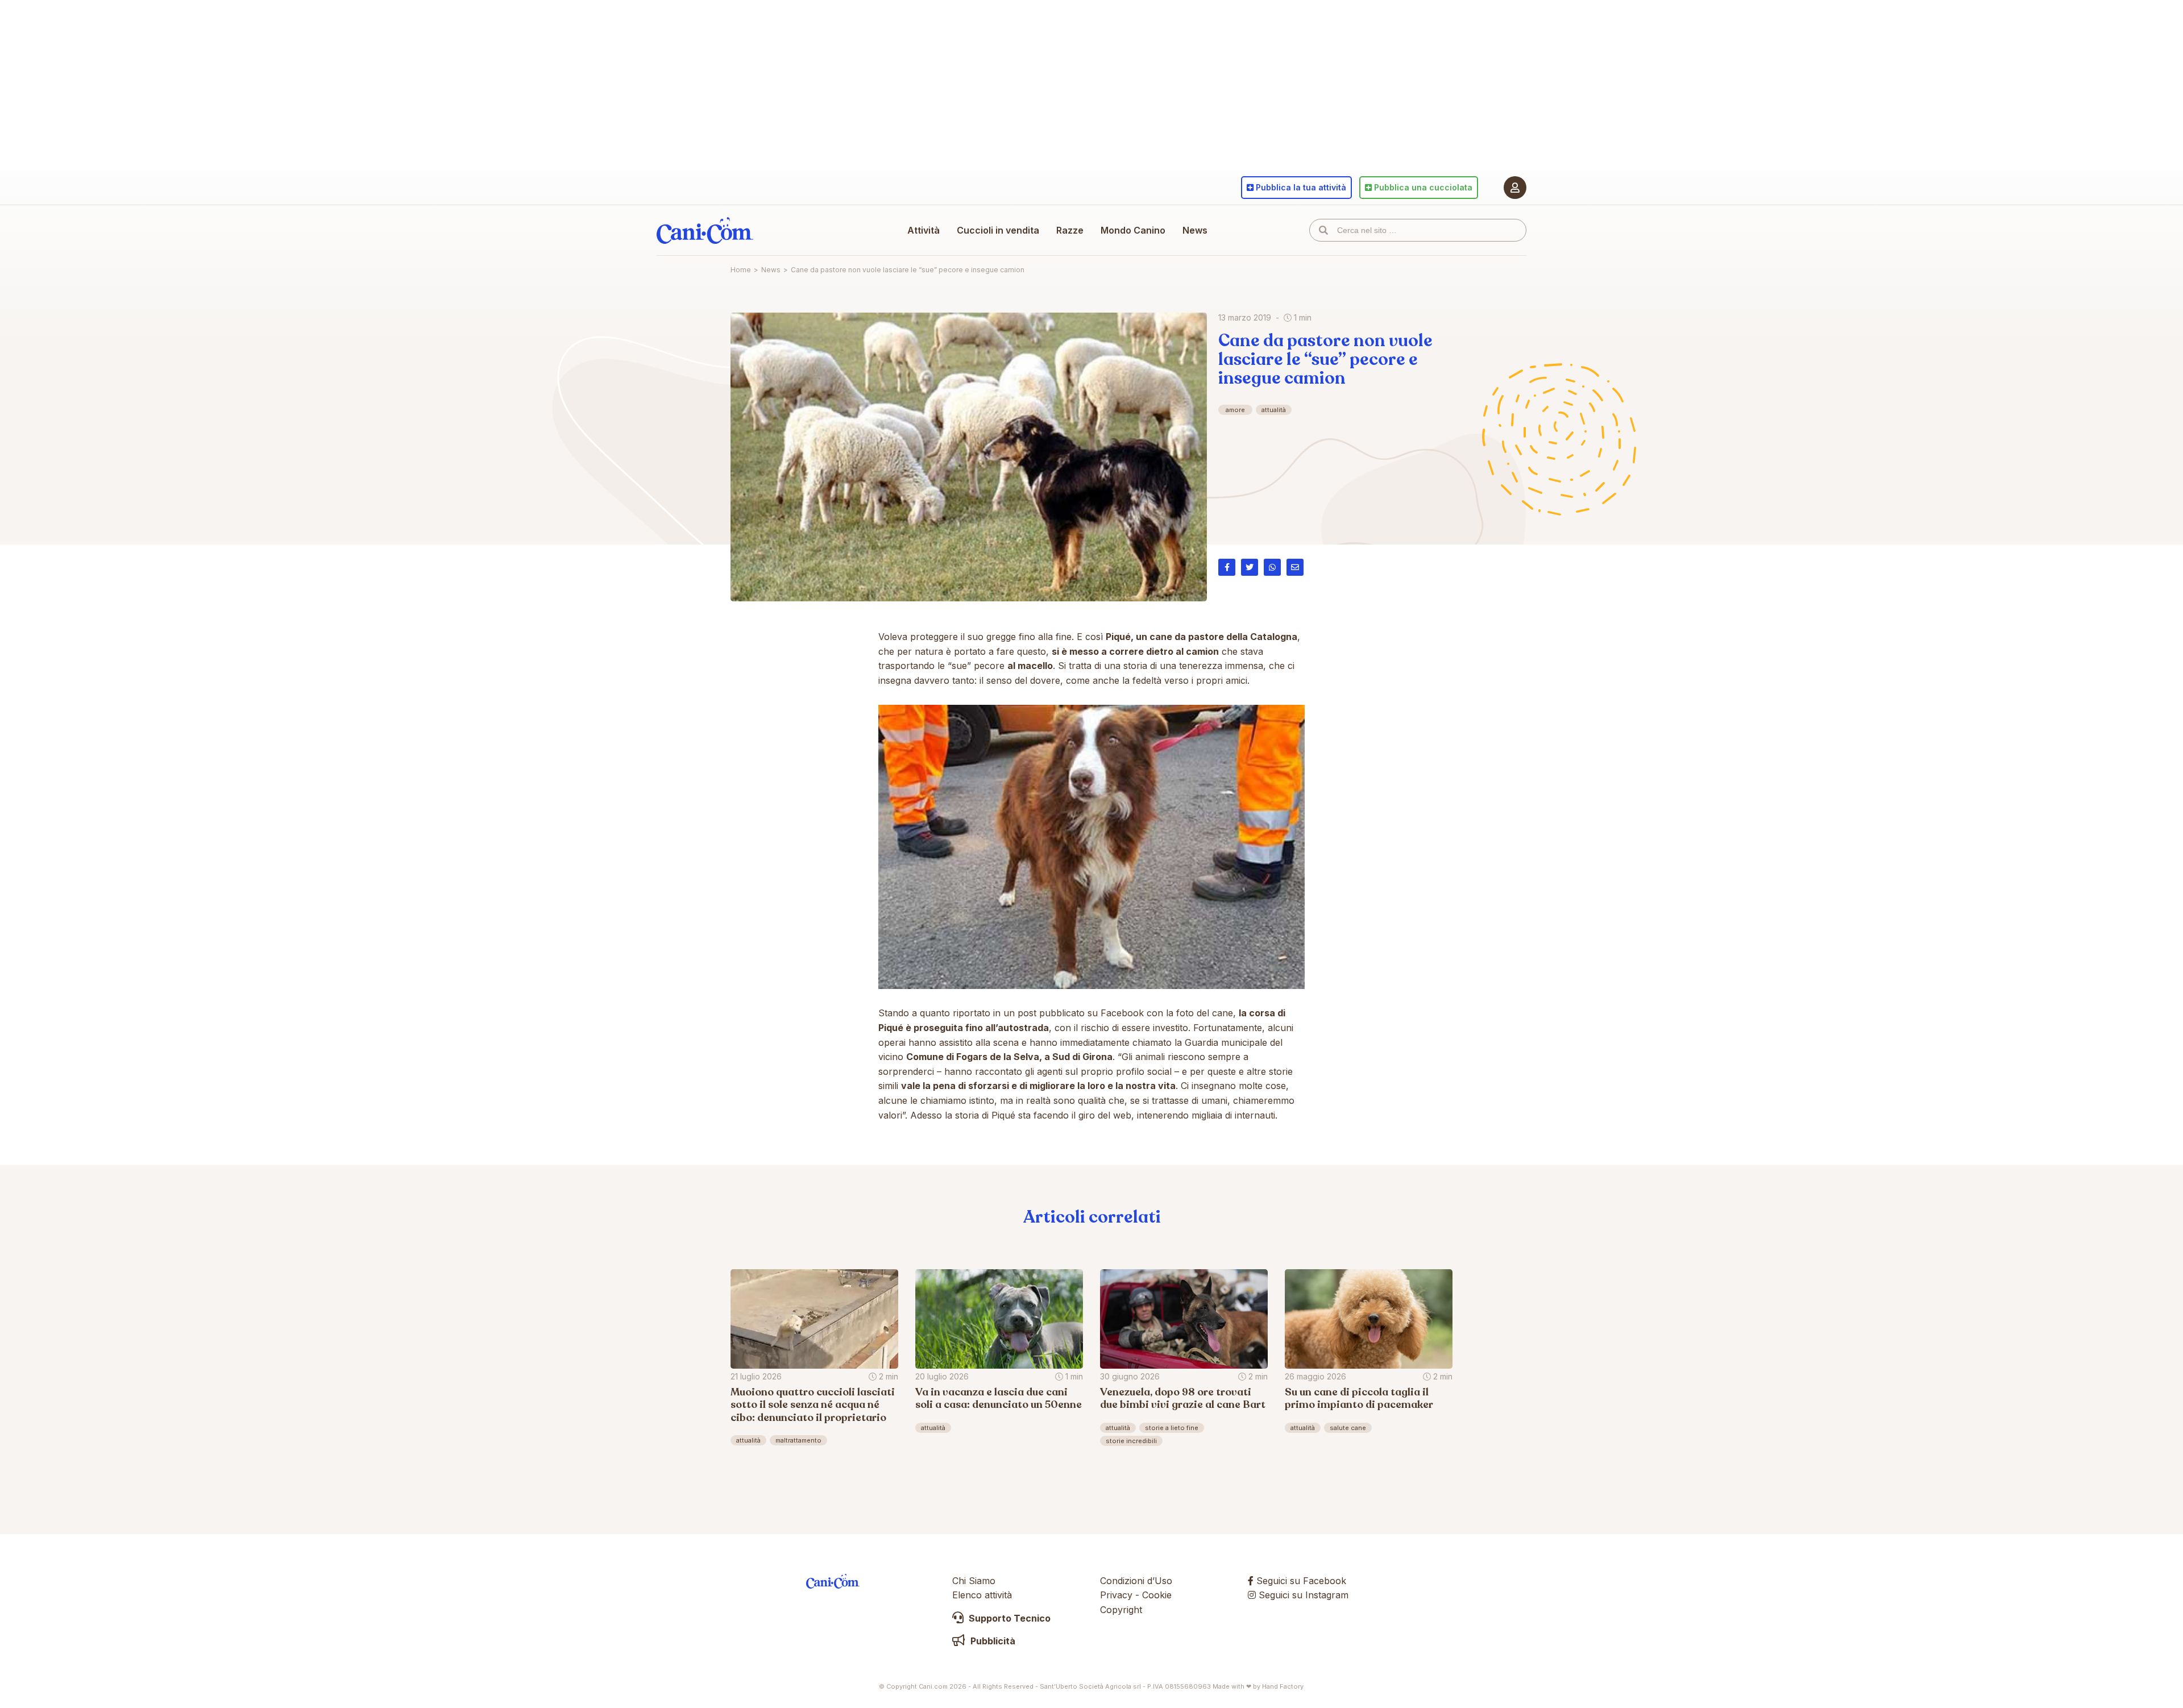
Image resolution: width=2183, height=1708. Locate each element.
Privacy (1116, 1595)
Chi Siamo (974, 1581)
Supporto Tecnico (1009, 1618)
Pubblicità (992, 1641)
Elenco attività (982, 1595)
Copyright (1121, 1610)
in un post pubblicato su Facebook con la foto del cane (1113, 1013)
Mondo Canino (1133, 230)
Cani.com (705, 230)
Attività (924, 230)
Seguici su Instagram (1302, 1595)
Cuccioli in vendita (998, 230)
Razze (1070, 230)
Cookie (1157, 1595)
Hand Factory (1283, 1686)
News (1195, 230)
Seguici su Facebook (1300, 1581)
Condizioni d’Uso (1136, 1581)
